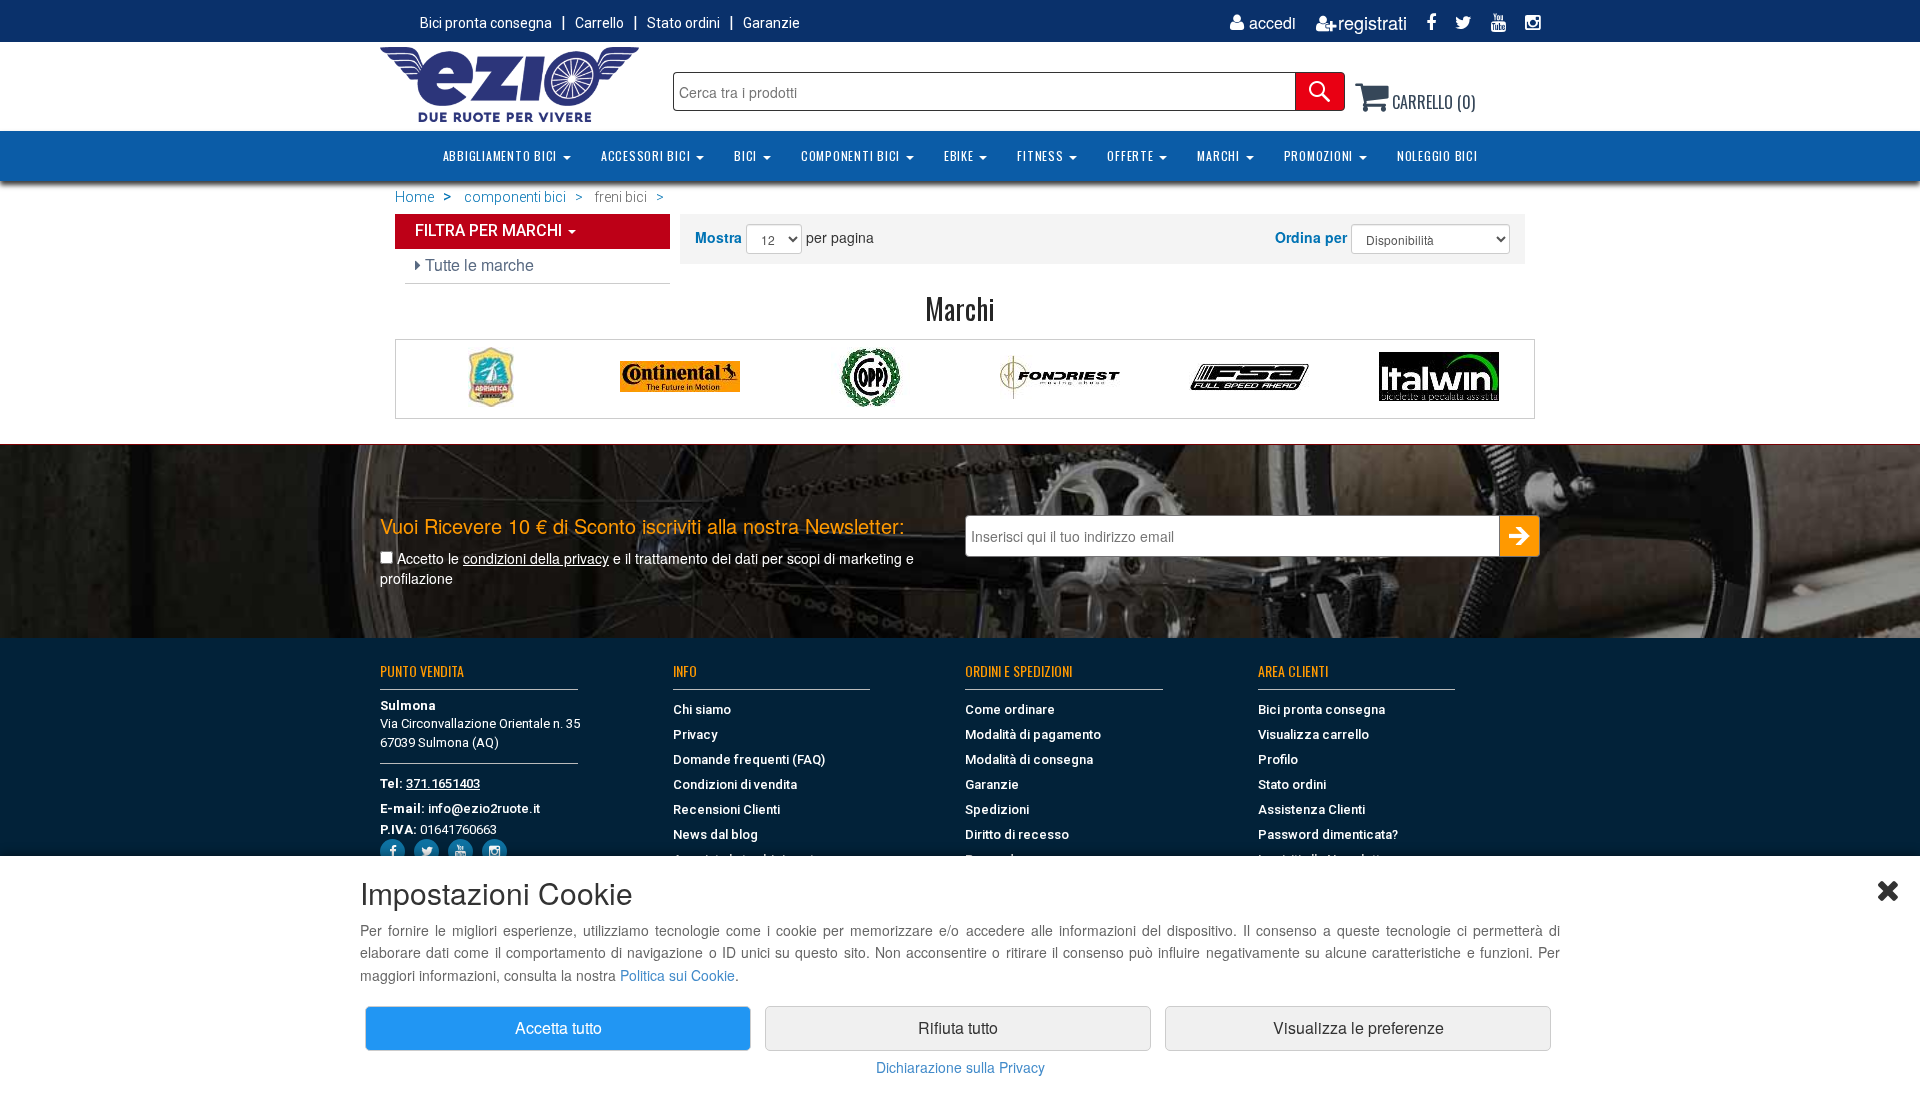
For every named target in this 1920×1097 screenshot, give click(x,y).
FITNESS (1042, 155)
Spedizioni (997, 809)
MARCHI (1220, 155)
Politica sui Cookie (677, 975)
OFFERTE (1132, 155)
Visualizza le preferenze (1358, 1027)
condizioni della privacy (536, 558)
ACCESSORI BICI (647, 155)
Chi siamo (702, 709)
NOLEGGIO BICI (1437, 155)
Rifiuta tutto (958, 1027)
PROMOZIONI (1320, 155)
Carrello (599, 23)
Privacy (695, 734)
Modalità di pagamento (1033, 734)
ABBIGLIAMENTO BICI (502, 155)
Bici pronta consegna (486, 23)
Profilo (1278, 759)
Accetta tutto (558, 1027)
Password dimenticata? (1328, 834)
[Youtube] (1491, 22)
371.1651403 (443, 783)
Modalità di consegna (1029, 759)
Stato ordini (683, 23)
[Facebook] (1423, 22)
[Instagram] (1525, 22)
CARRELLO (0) (1431, 102)
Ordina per (1311, 237)
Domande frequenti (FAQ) (749, 759)
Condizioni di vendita (735, 784)
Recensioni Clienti (726, 809)
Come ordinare (1010, 709)
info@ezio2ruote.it (484, 808)
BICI (747, 155)
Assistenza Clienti (1311, 809)
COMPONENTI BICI (852, 155)
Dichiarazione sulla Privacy (960, 1067)
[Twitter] (1456, 22)
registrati (1372, 22)
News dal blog (715, 834)
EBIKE (961, 155)
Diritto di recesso (1017, 834)
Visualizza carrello (1313, 734)
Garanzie (771, 23)
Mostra (718, 237)
